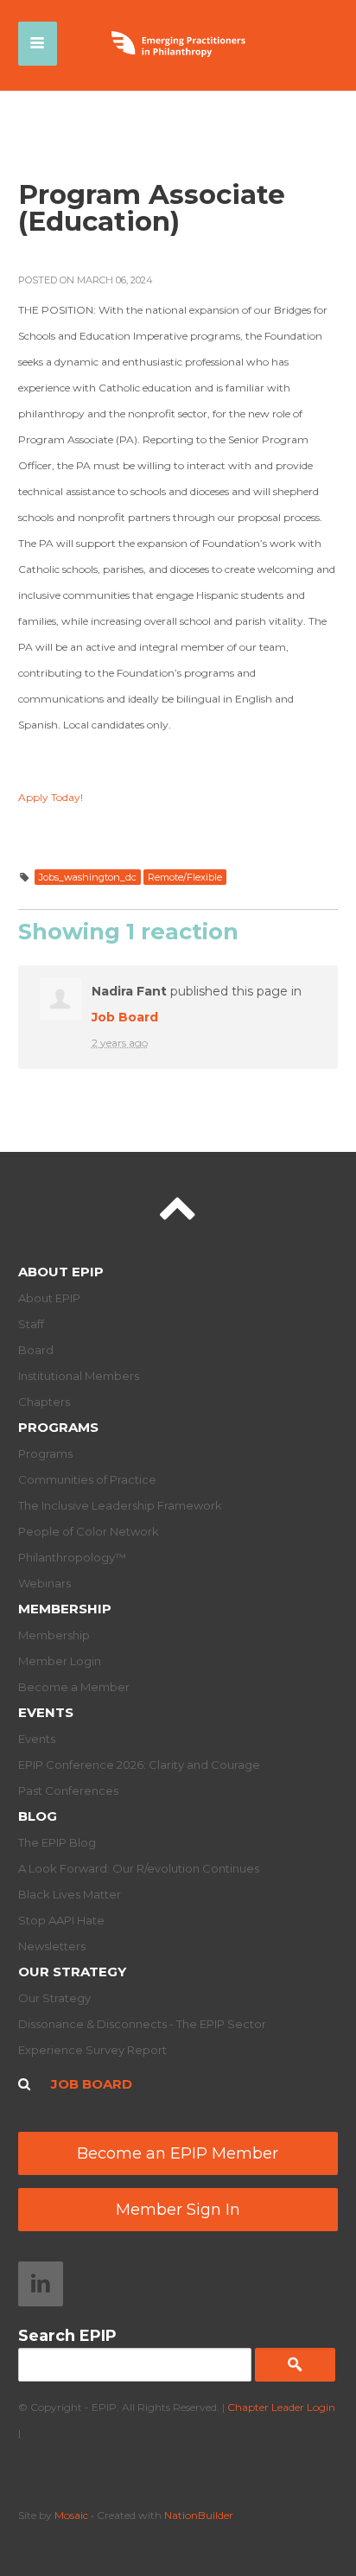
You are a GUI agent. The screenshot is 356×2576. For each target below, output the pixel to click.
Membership (65, 1609)
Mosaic (71, 2515)
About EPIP (61, 1272)
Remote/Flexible (185, 877)
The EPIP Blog (57, 1842)
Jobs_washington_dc (88, 877)
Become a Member (74, 1687)
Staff (31, 1324)
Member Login (60, 1661)
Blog (38, 1816)
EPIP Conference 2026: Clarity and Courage (139, 1765)
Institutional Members (79, 1376)
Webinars (44, 1583)
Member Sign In (178, 2210)
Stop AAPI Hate (61, 1920)
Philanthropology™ (72, 1557)
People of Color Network (89, 1531)
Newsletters (52, 1946)
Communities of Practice (87, 1479)
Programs (58, 1427)
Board (36, 1350)
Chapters (44, 1402)
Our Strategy (72, 1972)
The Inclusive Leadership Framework (120, 1505)
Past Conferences (68, 1790)
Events (46, 1712)
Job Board (125, 1017)
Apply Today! (51, 797)
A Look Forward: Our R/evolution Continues (139, 1868)
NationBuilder (199, 2515)
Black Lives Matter (70, 1894)
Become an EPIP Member (178, 2153)
